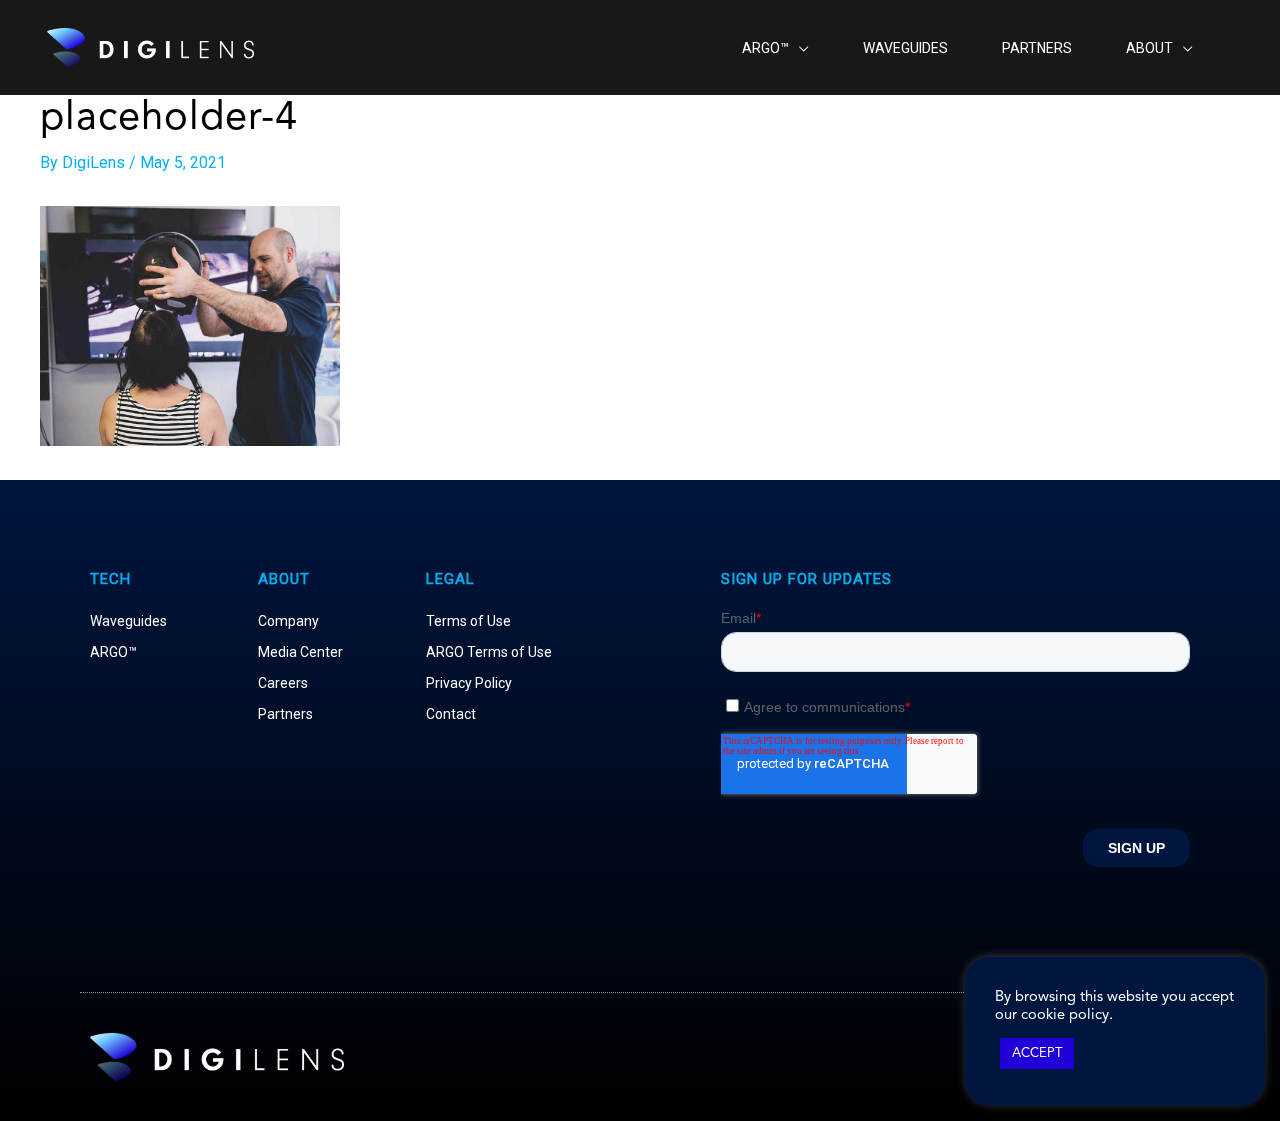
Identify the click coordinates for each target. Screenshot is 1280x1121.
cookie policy (1065, 1015)
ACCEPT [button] (1037, 1053)
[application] (799, 48)
